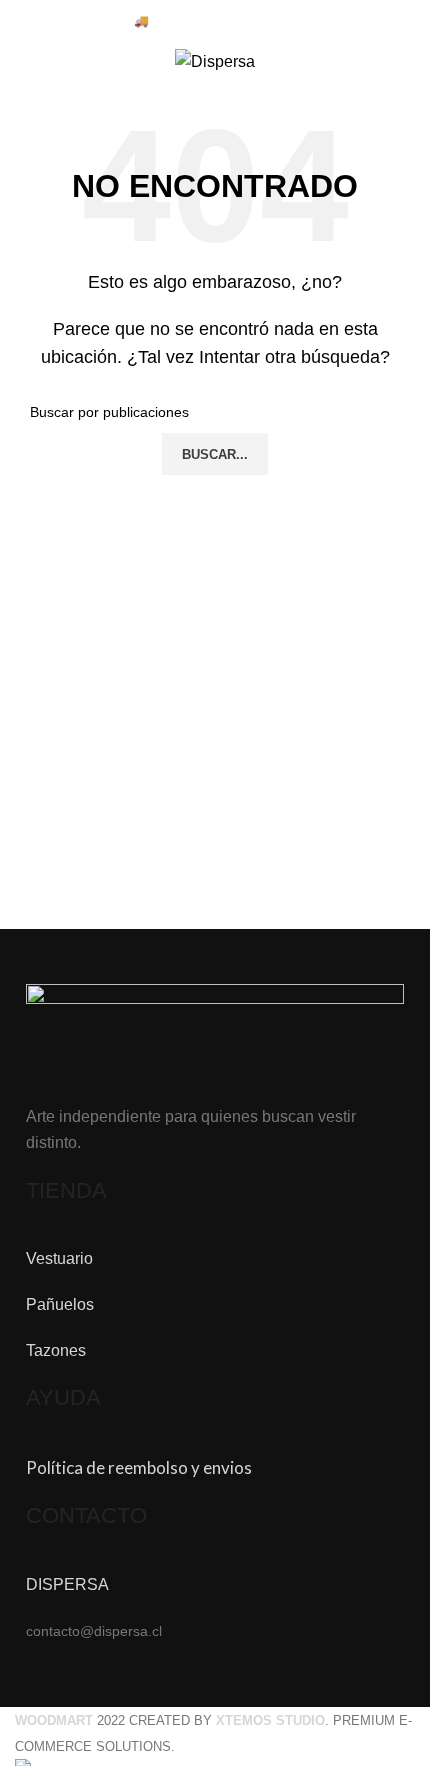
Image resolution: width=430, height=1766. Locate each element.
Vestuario (59, 1258)
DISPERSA (67, 1584)
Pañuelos (60, 1304)
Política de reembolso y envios (139, 1467)
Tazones (56, 1350)
